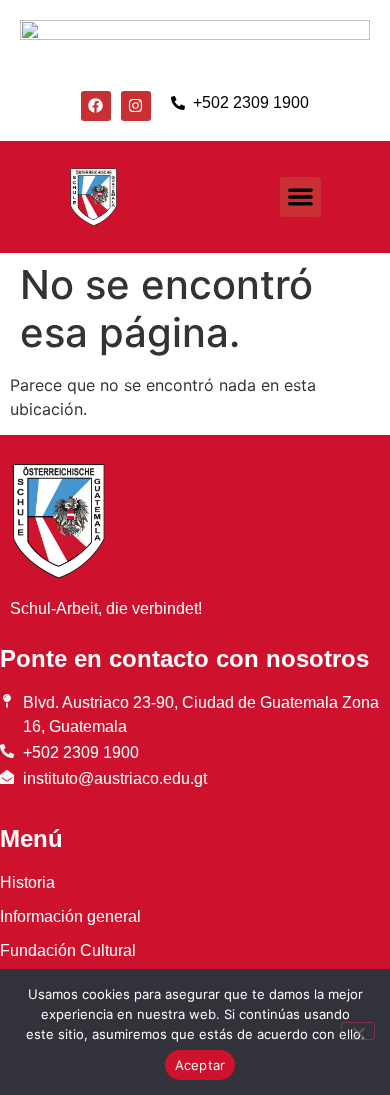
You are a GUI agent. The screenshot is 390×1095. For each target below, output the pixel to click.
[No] (358, 1031)
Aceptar (200, 1065)
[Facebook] (96, 106)
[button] (300, 197)
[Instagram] (136, 106)
